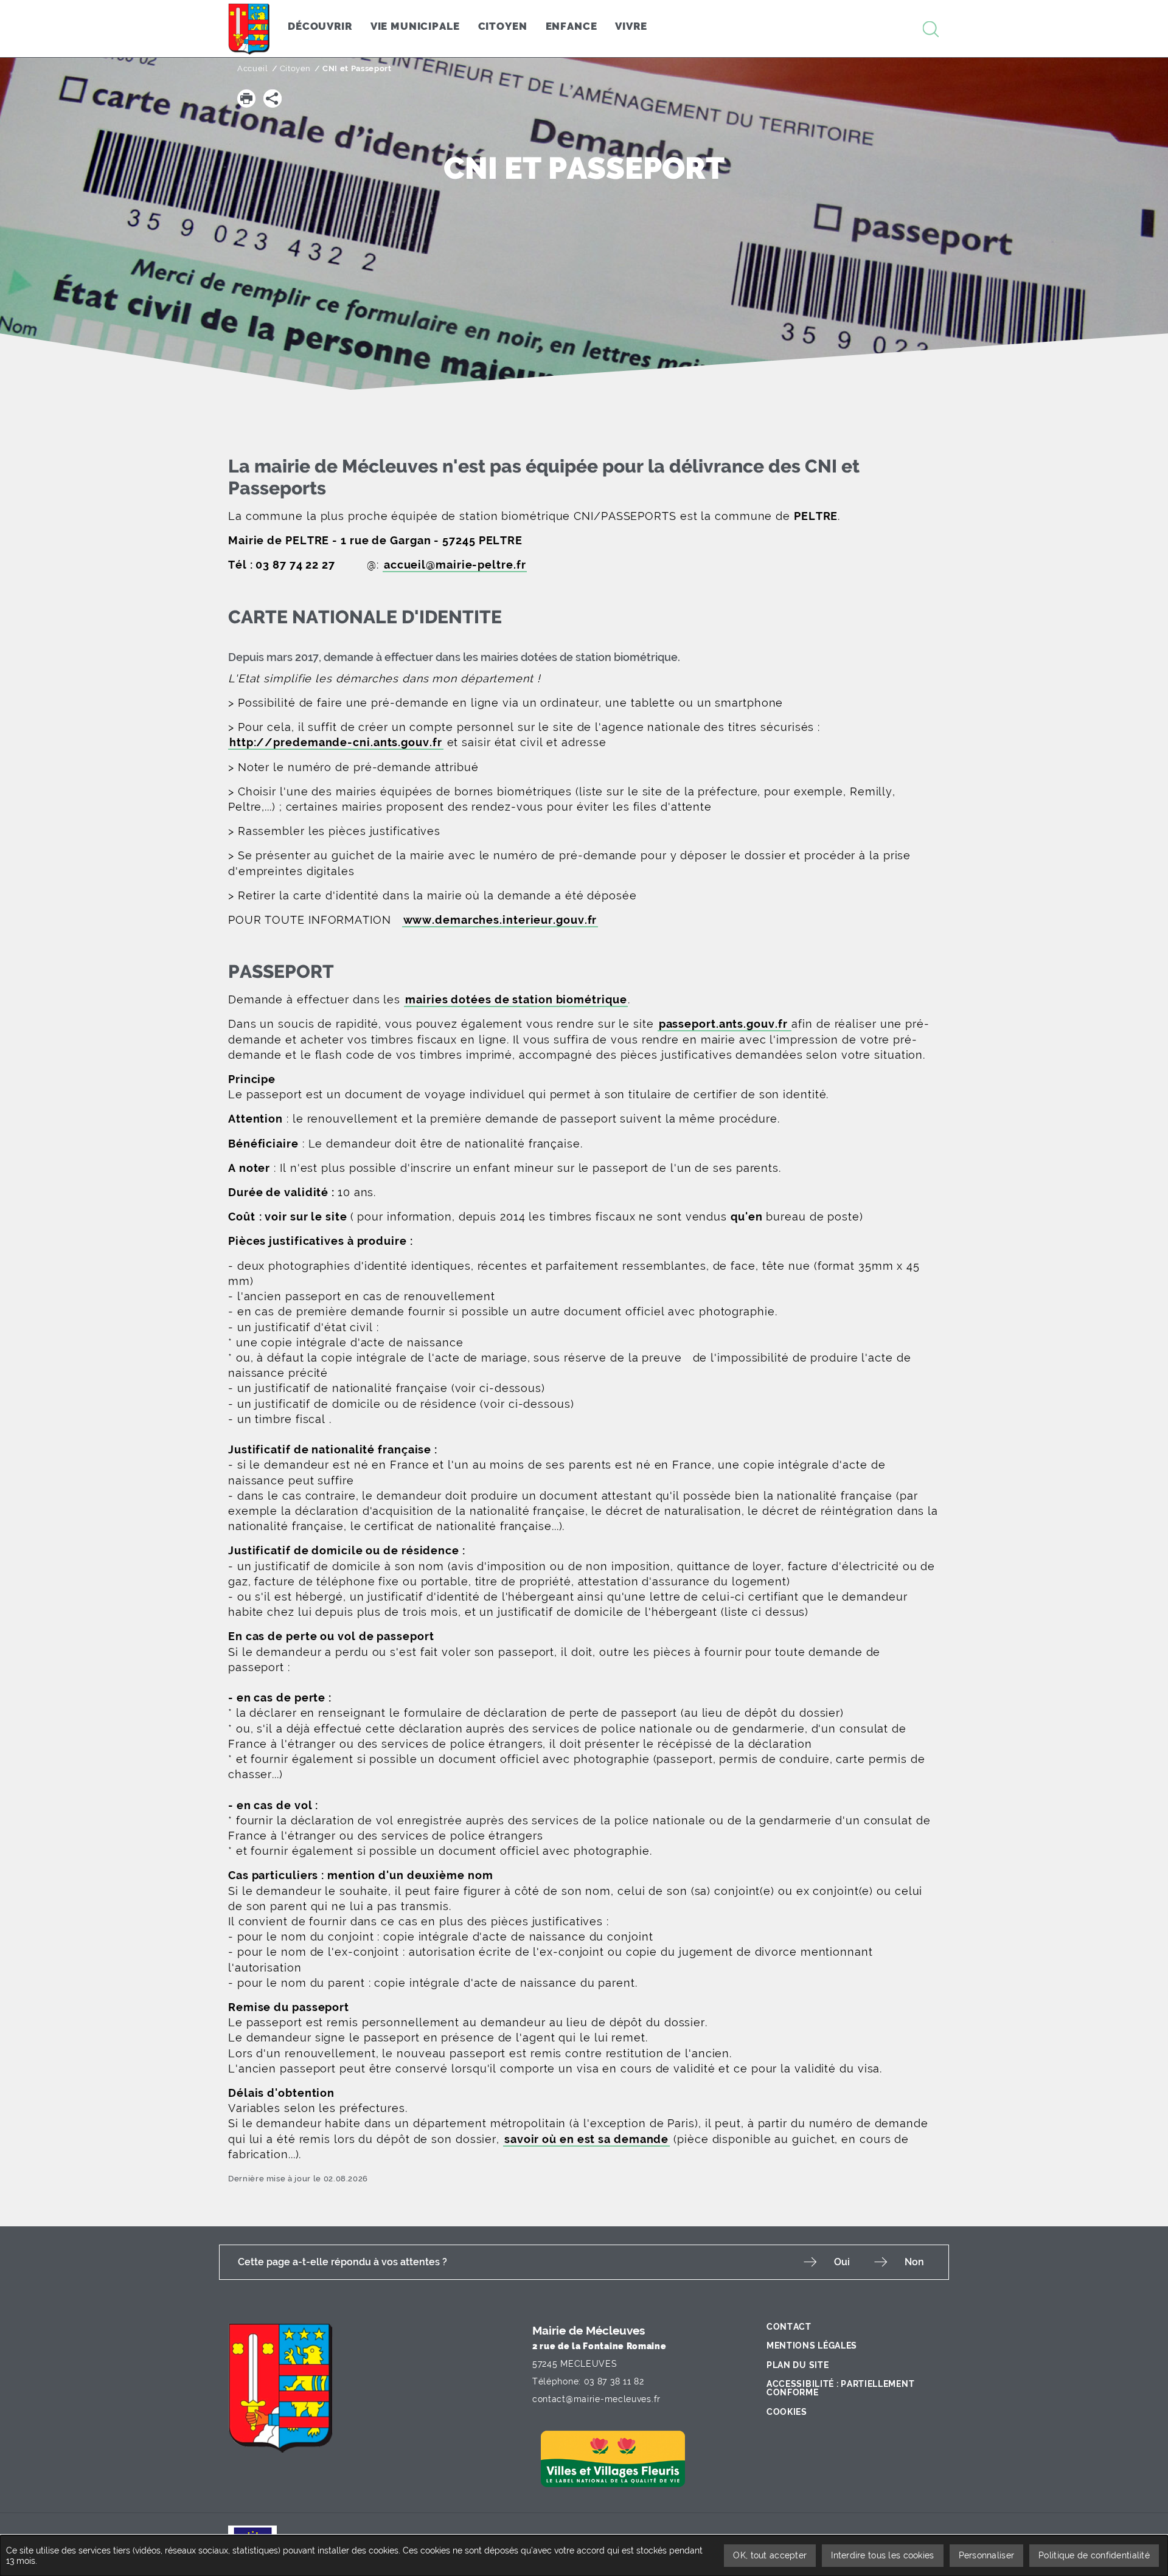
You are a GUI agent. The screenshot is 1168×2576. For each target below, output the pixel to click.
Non (914, 2262)
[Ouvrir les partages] (273, 99)
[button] (246, 99)
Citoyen (296, 68)
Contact (789, 2327)
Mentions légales (812, 2346)
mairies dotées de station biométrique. (580, 657)
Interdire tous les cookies (882, 2555)
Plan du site (798, 2365)
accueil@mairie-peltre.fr (455, 565)
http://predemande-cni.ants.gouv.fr (336, 742)
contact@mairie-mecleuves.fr (596, 2399)
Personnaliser (987, 2555)
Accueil (253, 68)
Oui (842, 2262)
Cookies (787, 2412)
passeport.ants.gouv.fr (725, 1024)
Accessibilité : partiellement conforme (840, 2388)
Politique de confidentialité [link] (1094, 2555)
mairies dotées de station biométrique (516, 999)
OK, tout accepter (770, 2555)
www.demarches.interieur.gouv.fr (500, 920)
